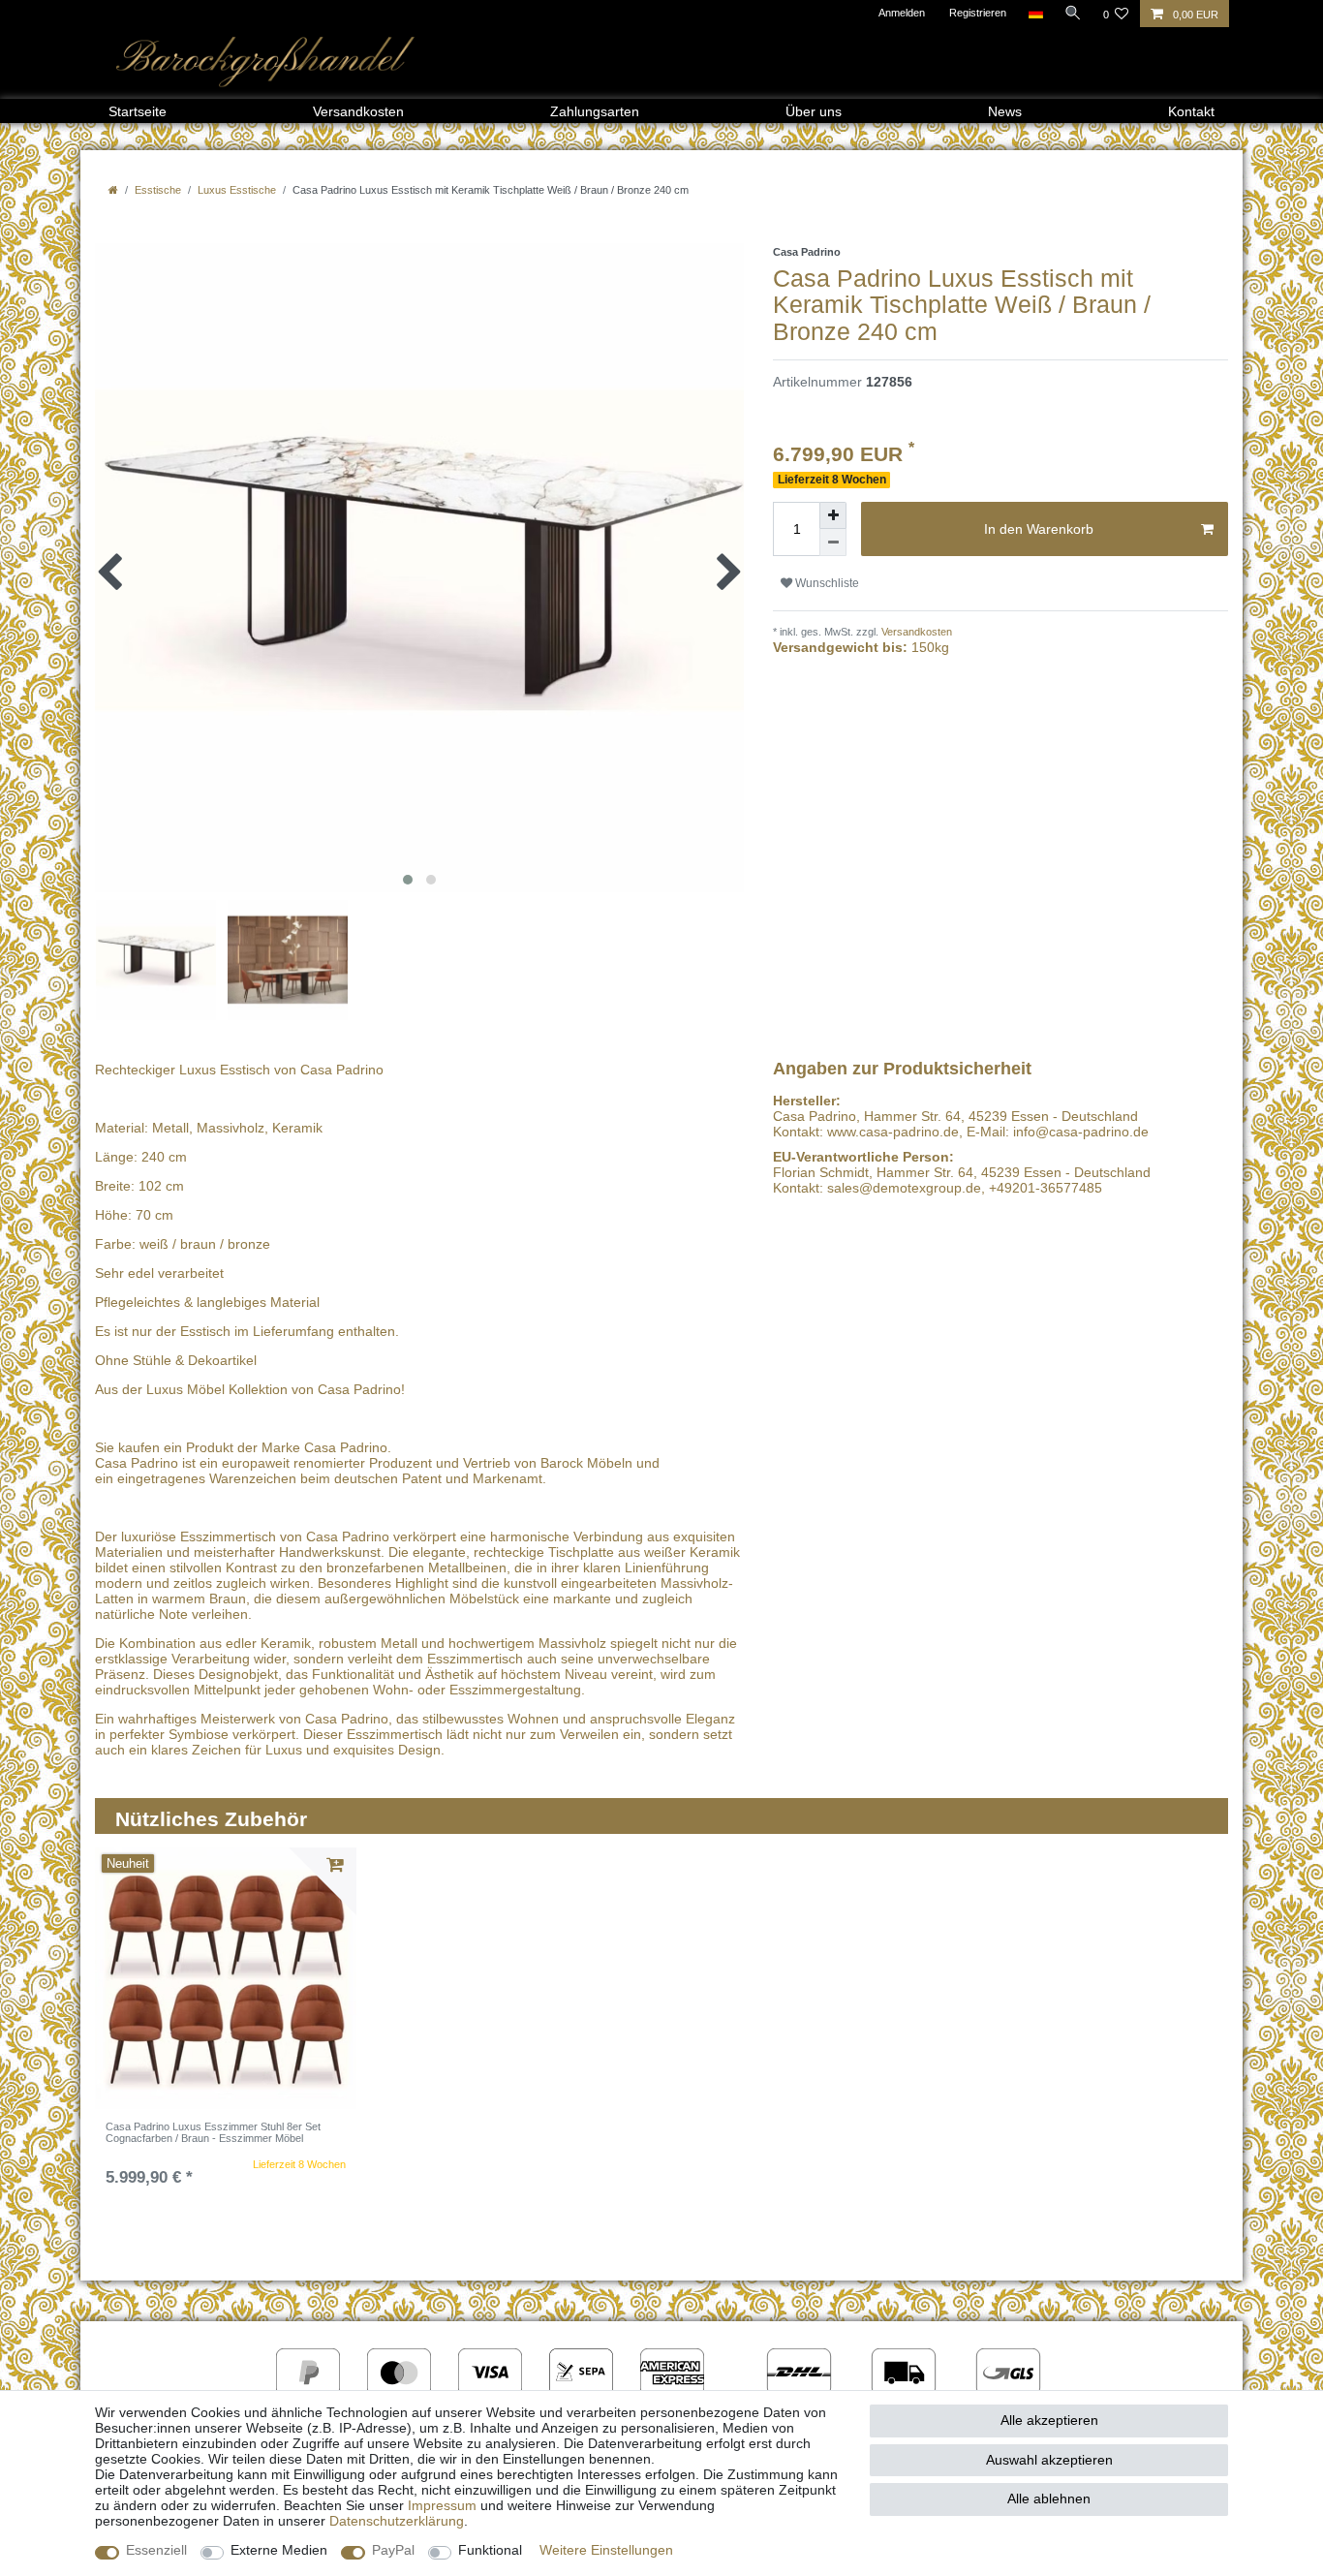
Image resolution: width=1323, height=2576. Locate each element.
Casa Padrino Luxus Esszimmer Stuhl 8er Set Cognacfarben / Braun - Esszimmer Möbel (213, 2132)
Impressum (442, 2505)
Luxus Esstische (237, 190)
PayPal (393, 2550)
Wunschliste (826, 583)
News (1005, 111)
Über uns (814, 111)
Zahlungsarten (595, 111)
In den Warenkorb (1039, 529)
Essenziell (156, 2550)
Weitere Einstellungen (606, 2550)
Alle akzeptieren (1049, 2420)
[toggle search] (1073, 13)
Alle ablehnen (1049, 2498)
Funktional (490, 2550)
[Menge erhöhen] (833, 515)
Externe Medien (279, 2550)
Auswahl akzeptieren (1049, 2460)
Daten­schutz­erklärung (397, 2521)
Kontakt (1191, 111)
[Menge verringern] (833, 543)
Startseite (138, 111)
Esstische (158, 190)
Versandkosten (358, 111)
